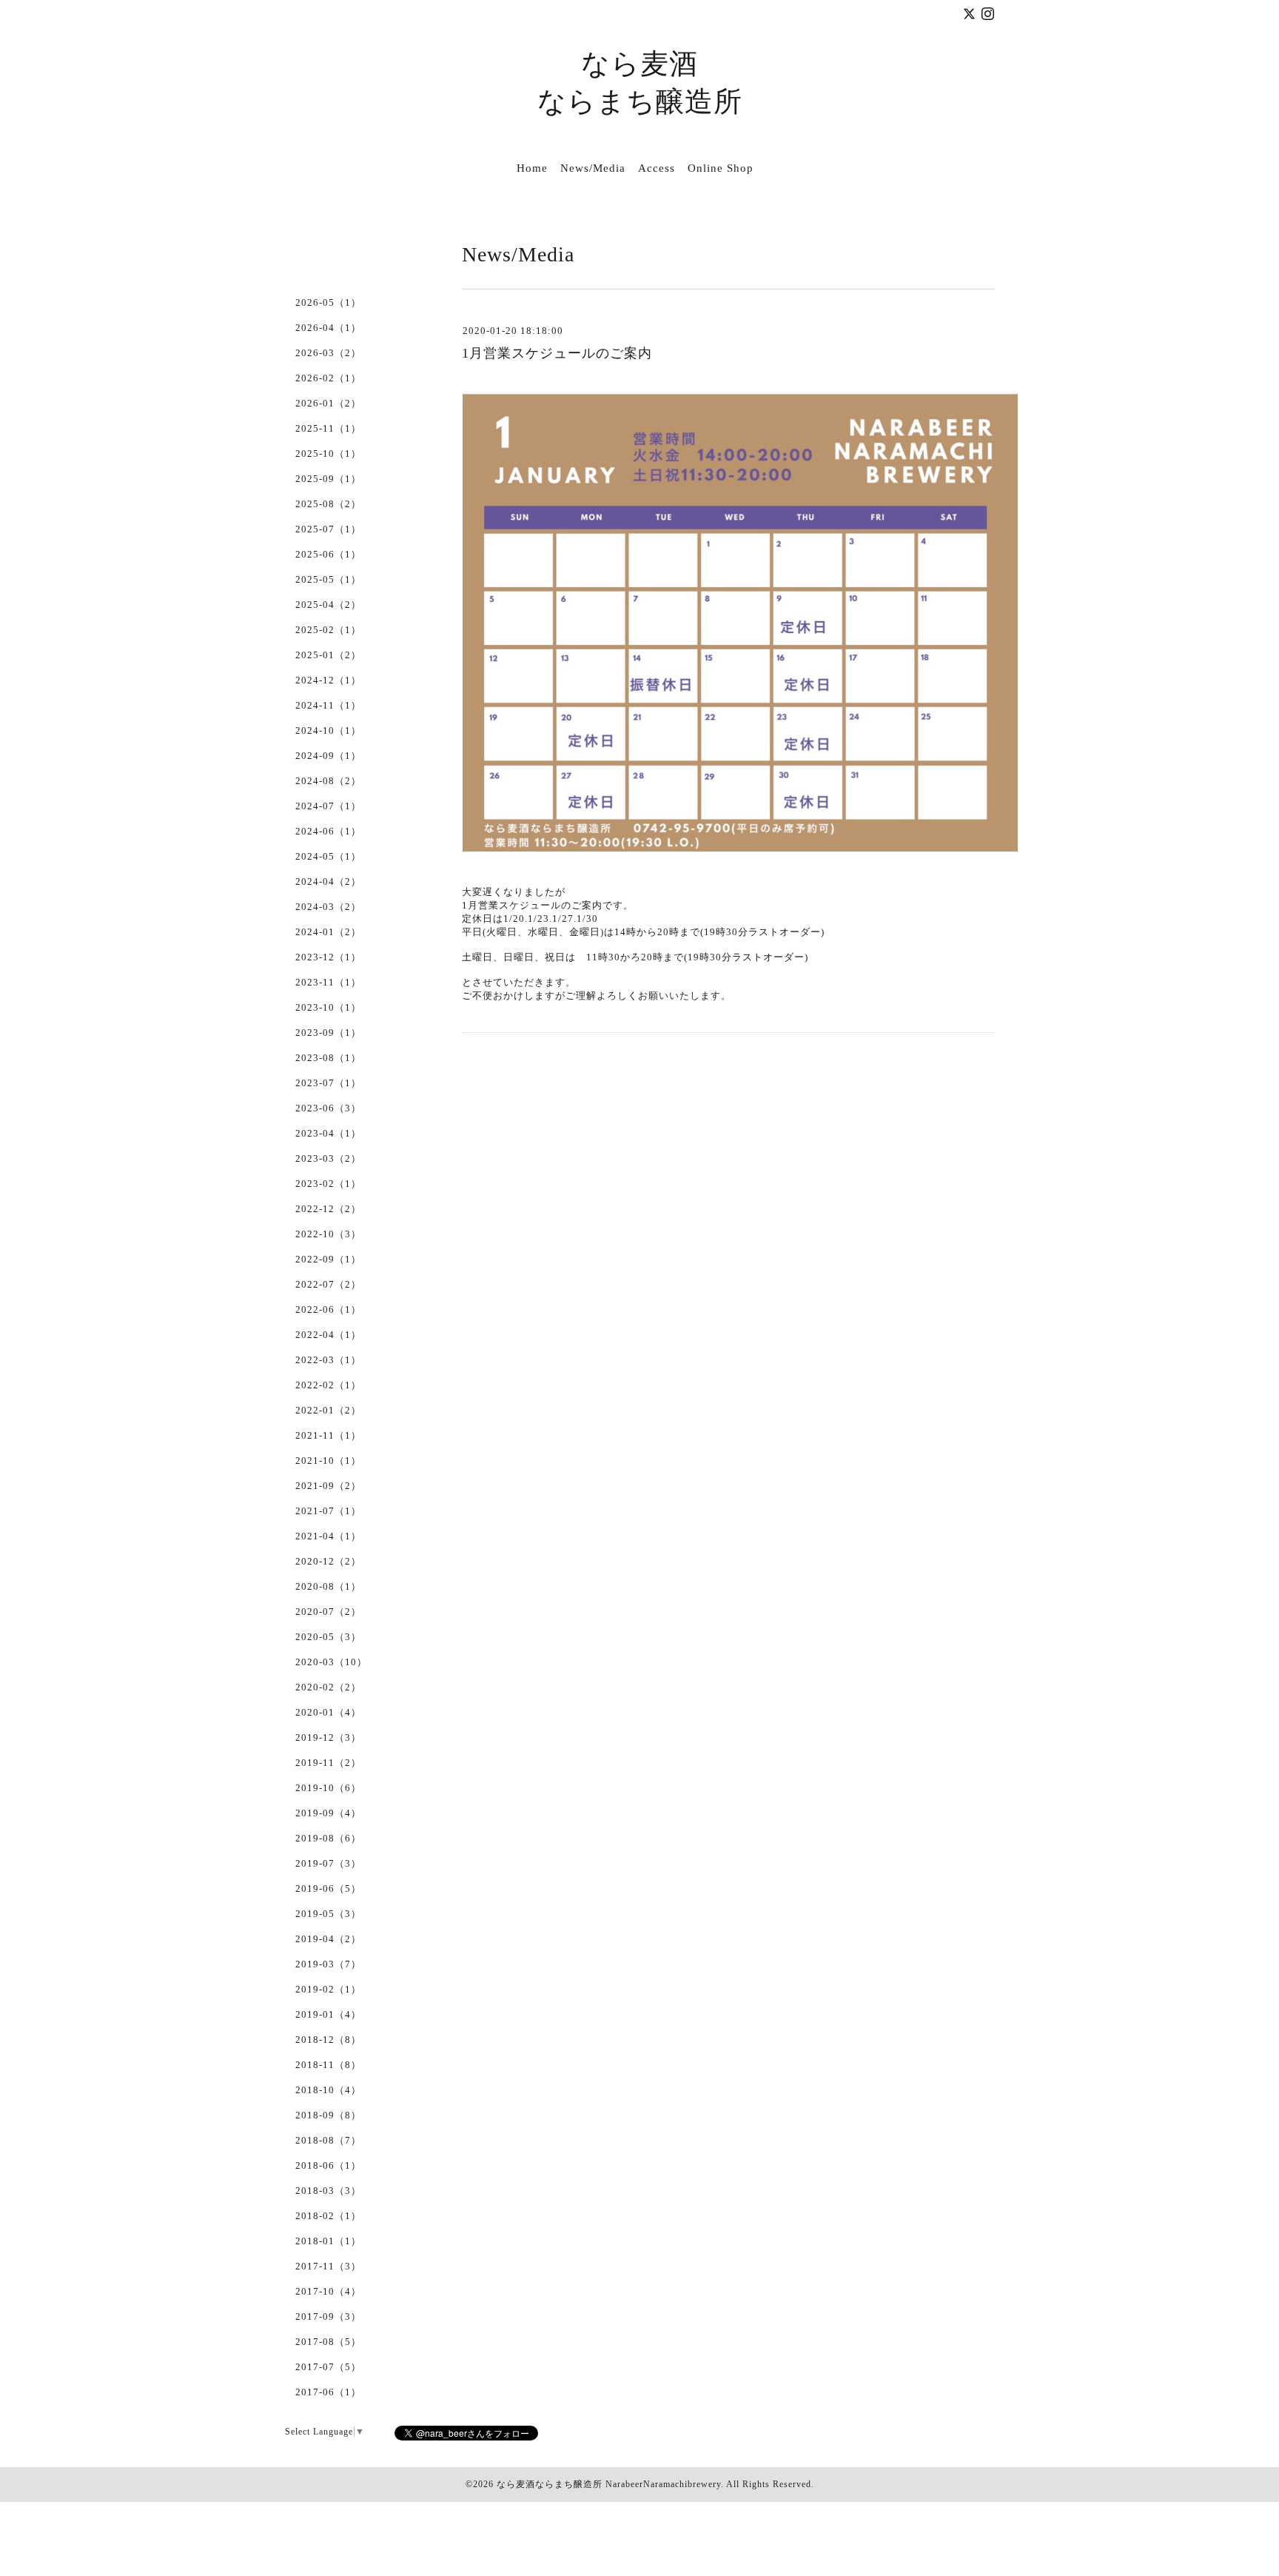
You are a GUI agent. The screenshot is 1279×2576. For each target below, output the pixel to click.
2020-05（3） (328, 1637)
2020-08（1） (328, 1586)
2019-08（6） (328, 1838)
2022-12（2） (328, 1209)
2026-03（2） (328, 353)
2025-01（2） (328, 655)
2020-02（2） (328, 1687)
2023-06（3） (328, 1108)
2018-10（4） (328, 2090)
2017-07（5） (328, 2367)
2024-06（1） (328, 831)
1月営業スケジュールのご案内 (557, 353)
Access (657, 168)
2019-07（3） (328, 1863)
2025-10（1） (328, 454)
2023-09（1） (328, 1033)
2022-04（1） (328, 1335)
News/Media (593, 168)
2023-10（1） (328, 1007)
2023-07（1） (328, 1083)
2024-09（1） (328, 756)
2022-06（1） (328, 1309)
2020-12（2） (328, 1561)
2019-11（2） (328, 1763)
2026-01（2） (328, 403)
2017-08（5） (328, 2342)
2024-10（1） (328, 730)
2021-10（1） (328, 1461)
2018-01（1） (328, 2241)
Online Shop (721, 168)
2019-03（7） (328, 1964)
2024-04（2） (328, 881)
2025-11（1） (328, 428)
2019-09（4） (328, 1813)
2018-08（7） (328, 2140)
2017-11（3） (328, 2266)
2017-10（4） (328, 2291)
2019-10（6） (328, 1788)
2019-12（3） (328, 1737)
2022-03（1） (328, 1360)
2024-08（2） (328, 781)
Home (532, 168)
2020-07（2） (328, 1612)
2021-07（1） (328, 1511)
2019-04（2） (328, 1939)
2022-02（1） (328, 1385)
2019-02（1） (328, 1989)
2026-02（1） (328, 378)
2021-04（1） (328, 1536)
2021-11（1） (328, 1435)
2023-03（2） (328, 1158)
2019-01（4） (328, 2014)
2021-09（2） (328, 1486)
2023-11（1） (328, 982)
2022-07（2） (328, 1284)
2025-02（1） (328, 630)
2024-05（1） (328, 856)
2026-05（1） (328, 302)
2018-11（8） (328, 2065)
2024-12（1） (328, 680)
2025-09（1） (328, 479)
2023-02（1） (328, 1184)
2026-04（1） (328, 328)
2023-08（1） (328, 1058)
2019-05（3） (328, 1914)
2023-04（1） (328, 1133)
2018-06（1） (328, 2165)
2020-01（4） (328, 1712)
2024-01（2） (328, 932)
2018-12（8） (328, 2040)
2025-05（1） (328, 579)
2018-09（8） (328, 2115)
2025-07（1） (328, 529)
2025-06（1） (328, 554)
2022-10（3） (328, 1234)
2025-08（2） (328, 504)
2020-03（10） (331, 1662)
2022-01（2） (328, 1410)
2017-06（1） (328, 2392)
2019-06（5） (328, 1888)
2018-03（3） (328, 2191)
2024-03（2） (328, 907)
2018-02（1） (328, 2216)
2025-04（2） (328, 605)
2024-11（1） (328, 705)
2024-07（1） (328, 806)
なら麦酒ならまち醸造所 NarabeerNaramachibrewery (609, 2484)
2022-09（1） (328, 1259)
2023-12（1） (328, 957)
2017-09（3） (328, 2316)
